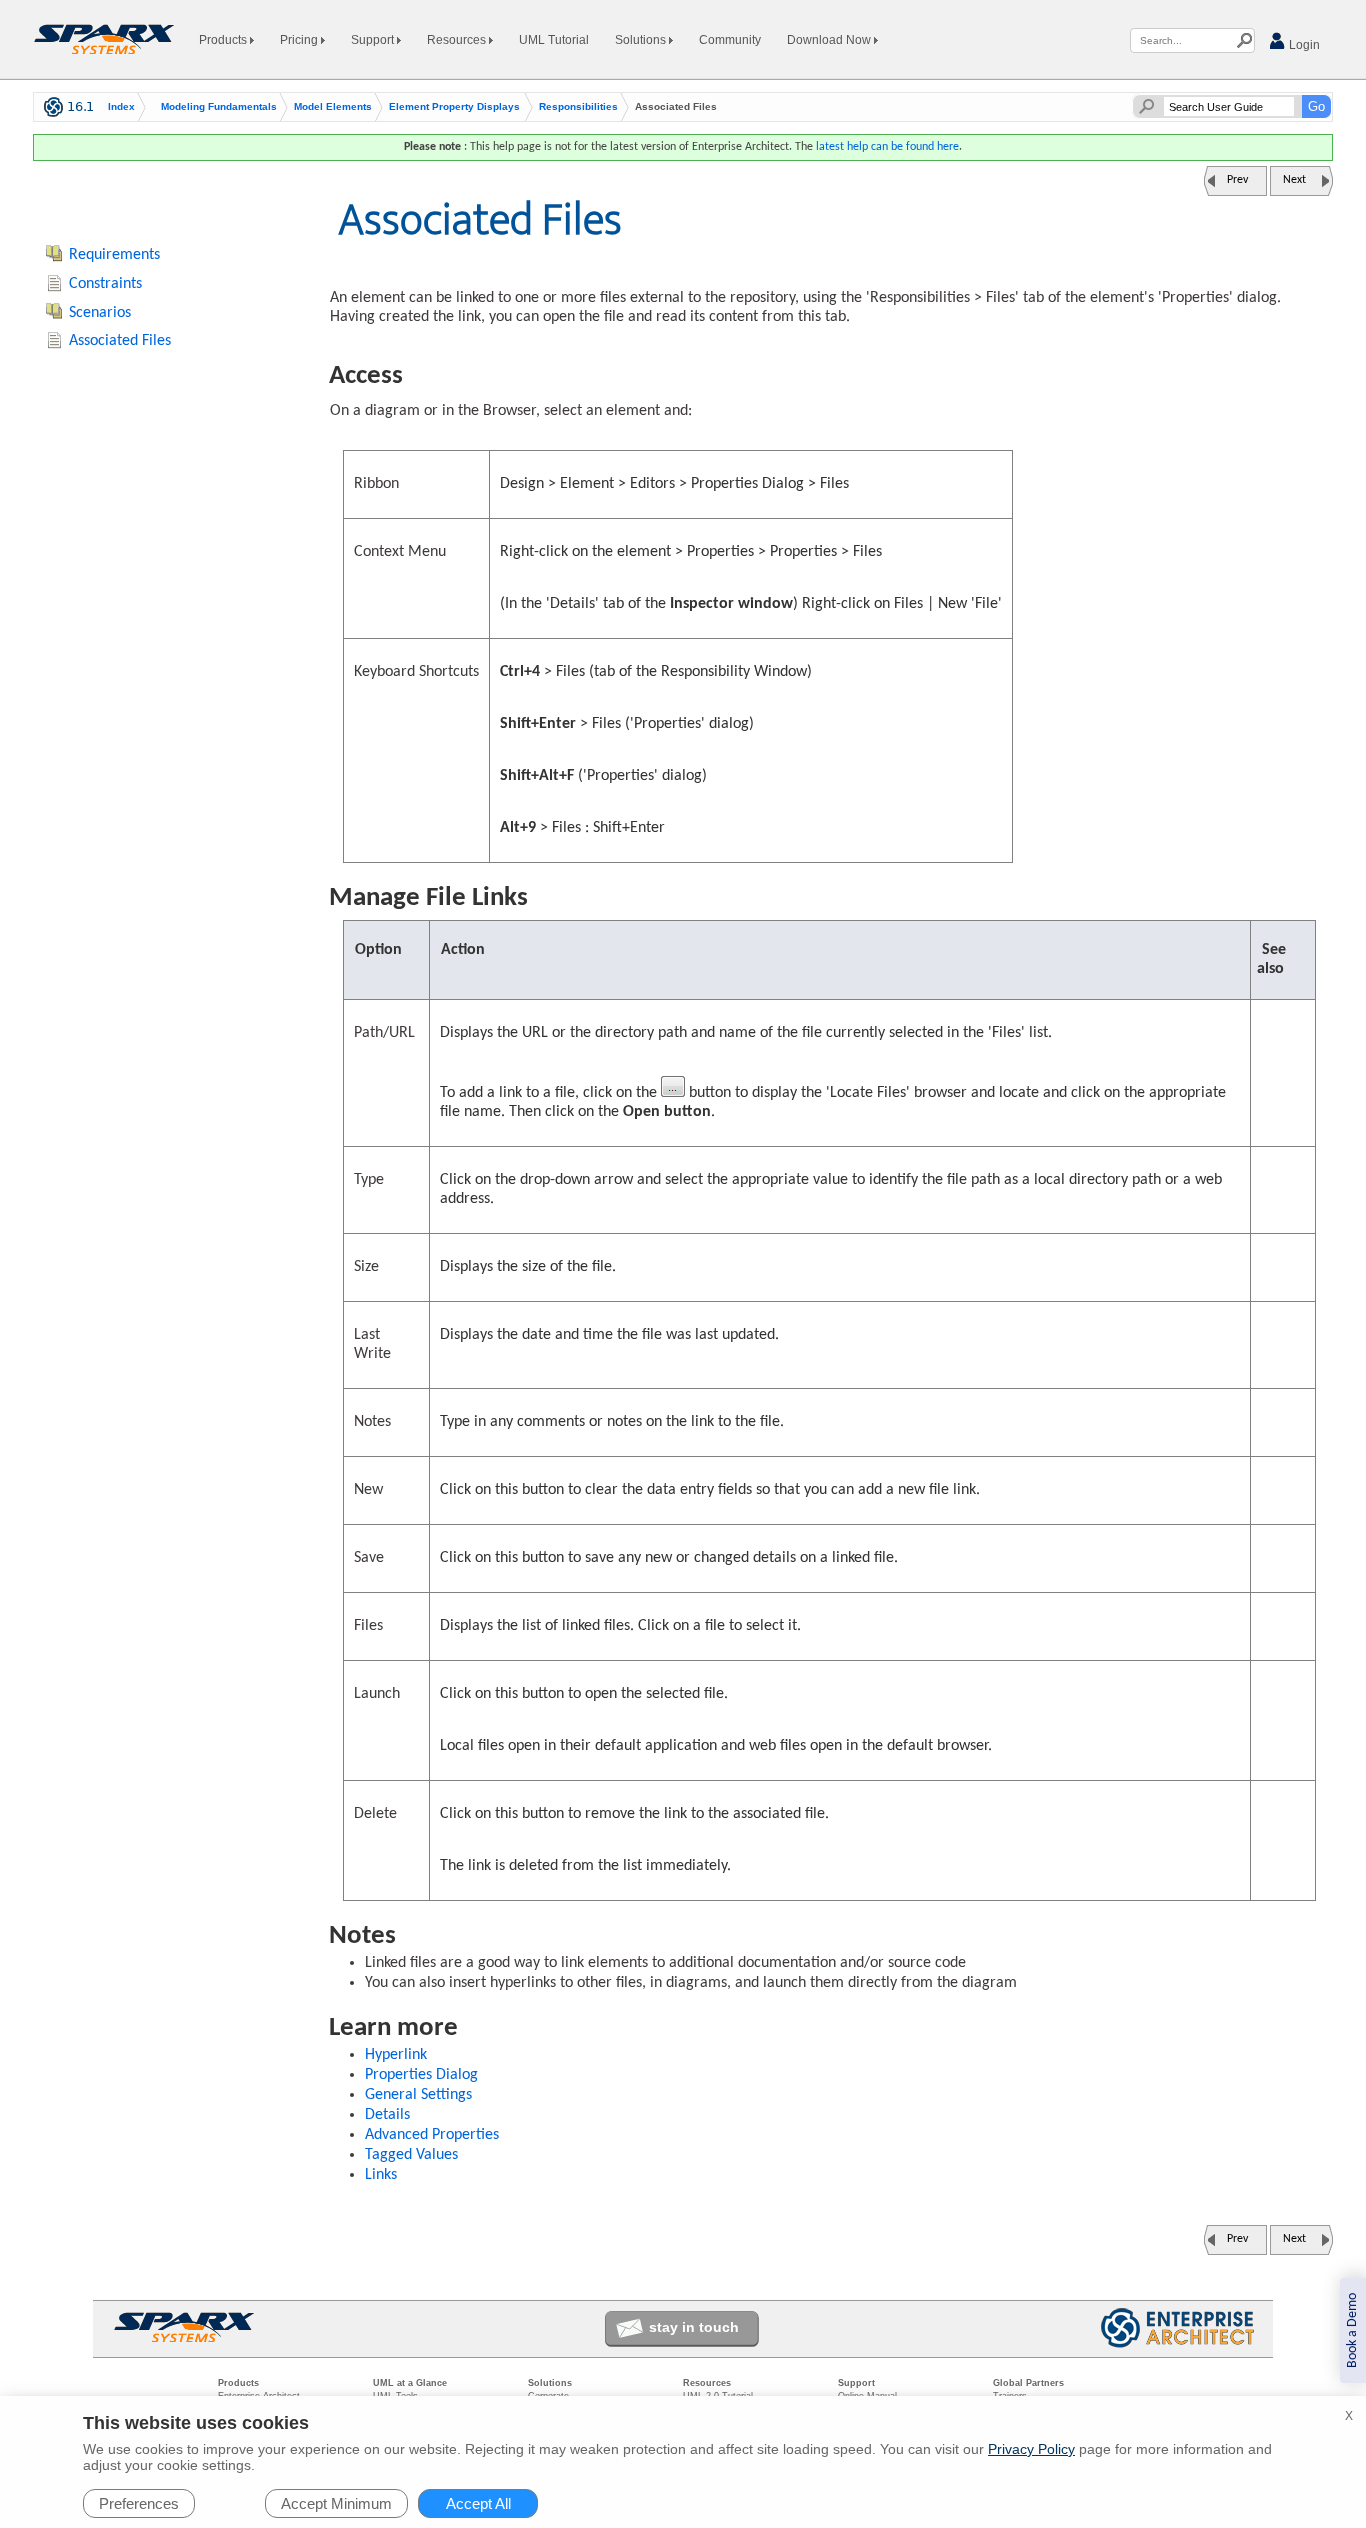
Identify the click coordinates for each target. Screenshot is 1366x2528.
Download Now (830, 40)
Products (224, 40)
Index (121, 107)
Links (381, 2175)
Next (1294, 180)
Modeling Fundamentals (219, 107)
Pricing (300, 40)
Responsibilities (578, 107)
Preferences (139, 2503)
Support (374, 40)
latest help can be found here (887, 147)
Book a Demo (1352, 2330)
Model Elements (333, 107)
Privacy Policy (1031, 2449)
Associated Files (120, 341)
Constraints (105, 284)
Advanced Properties (432, 2135)
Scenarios (100, 313)
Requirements (114, 255)
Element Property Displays (454, 107)
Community (730, 40)
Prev (1237, 180)
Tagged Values (411, 2155)
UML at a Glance (410, 2383)
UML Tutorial (554, 40)
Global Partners (1028, 2383)
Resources (458, 40)
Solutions (642, 40)
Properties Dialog (421, 2075)
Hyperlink (396, 2055)
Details (387, 2115)
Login (1303, 45)
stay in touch (694, 2327)
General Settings (418, 2095)
